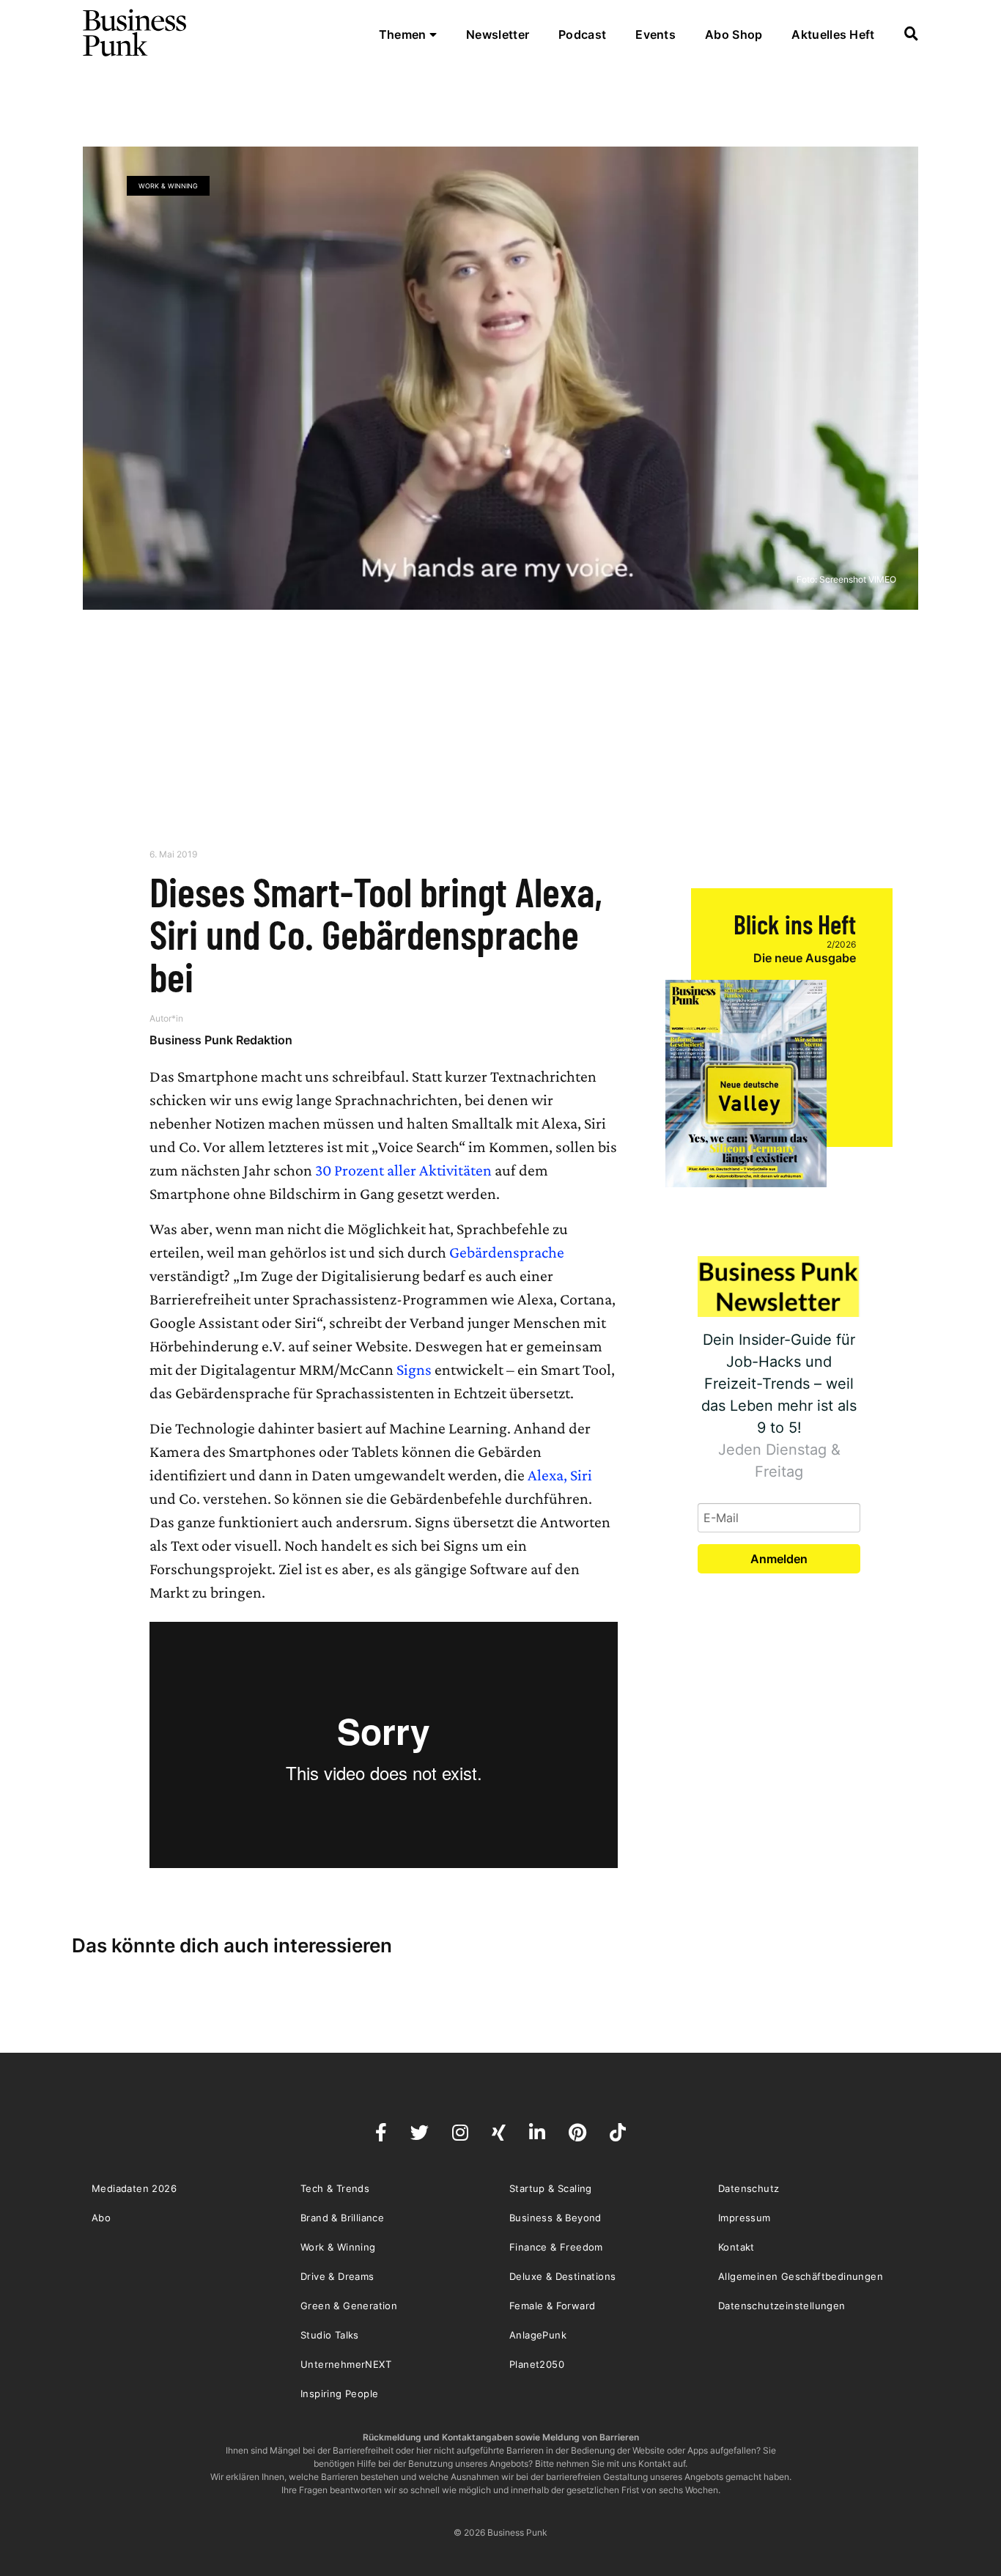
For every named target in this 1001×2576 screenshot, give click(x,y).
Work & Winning (168, 186)
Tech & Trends (335, 2188)
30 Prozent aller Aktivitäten (402, 1170)
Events (655, 34)
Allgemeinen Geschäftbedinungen (801, 2276)
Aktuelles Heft (833, 34)
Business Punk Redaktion (221, 1040)
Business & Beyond (555, 2218)
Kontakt (736, 2247)
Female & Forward (552, 2306)
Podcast (582, 34)
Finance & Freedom (556, 2247)
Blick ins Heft (795, 924)
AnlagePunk (538, 2335)
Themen (404, 34)
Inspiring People (339, 2394)
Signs (414, 1369)
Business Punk (136, 33)
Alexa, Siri (560, 1475)
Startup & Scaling (551, 2188)
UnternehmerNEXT (346, 2364)
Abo (101, 2218)
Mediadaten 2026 (134, 2188)
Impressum (745, 2218)
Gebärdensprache (507, 1252)
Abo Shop (734, 34)
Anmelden (779, 1559)
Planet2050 (537, 2364)
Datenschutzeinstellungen (782, 2306)
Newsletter (498, 34)
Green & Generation (349, 2306)
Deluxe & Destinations (562, 2276)
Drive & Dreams (337, 2276)
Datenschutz (749, 2188)
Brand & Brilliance (342, 2218)
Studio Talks (330, 2335)
